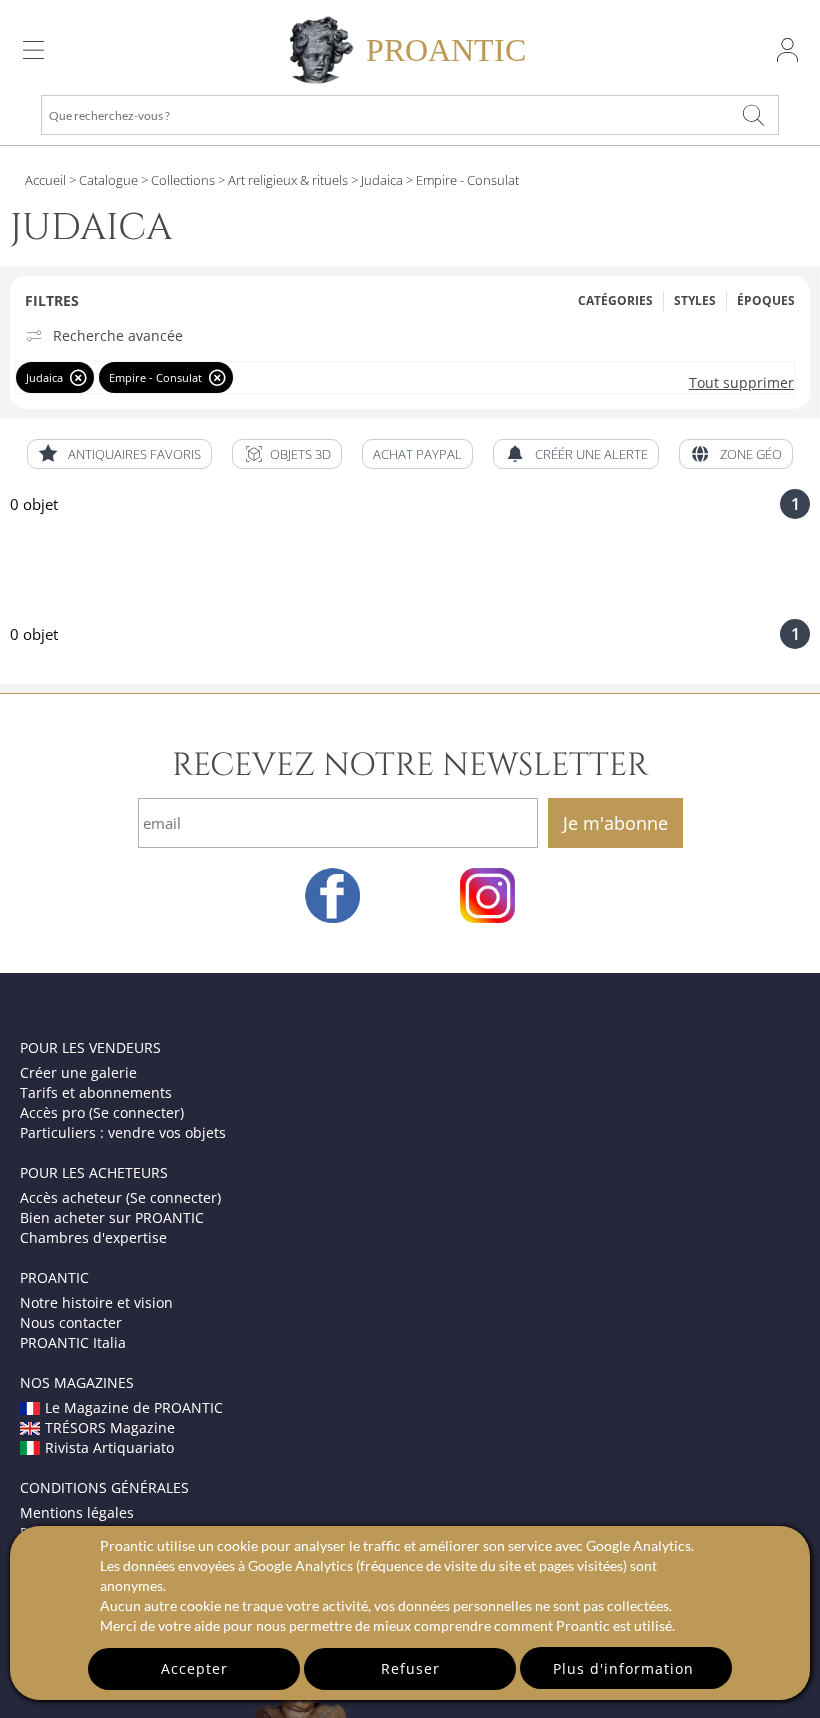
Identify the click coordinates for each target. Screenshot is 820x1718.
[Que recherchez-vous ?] (754, 115)
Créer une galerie (78, 1072)
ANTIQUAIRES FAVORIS (134, 454)
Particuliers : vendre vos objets (123, 1132)
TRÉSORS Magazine (110, 1427)
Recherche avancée (118, 335)
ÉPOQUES (766, 300)
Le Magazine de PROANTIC (134, 1407)
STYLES (695, 300)
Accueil (45, 180)
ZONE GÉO (751, 454)
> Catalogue (103, 180)
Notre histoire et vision (96, 1302)
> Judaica (375, 180)
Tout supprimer (741, 382)
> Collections (176, 180)
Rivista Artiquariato (109, 1447)
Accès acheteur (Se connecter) (120, 1197)
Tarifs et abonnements (96, 1092)
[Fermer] (78, 377)
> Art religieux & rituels (281, 180)
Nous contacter (71, 1322)
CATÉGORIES (615, 300)
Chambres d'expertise (93, 1237)
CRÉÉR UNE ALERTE (591, 454)
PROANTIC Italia (73, 1342)
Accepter (194, 1668)
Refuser (410, 1668)
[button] (287, 454)
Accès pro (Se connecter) (102, 1112)
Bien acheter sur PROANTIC (112, 1217)
